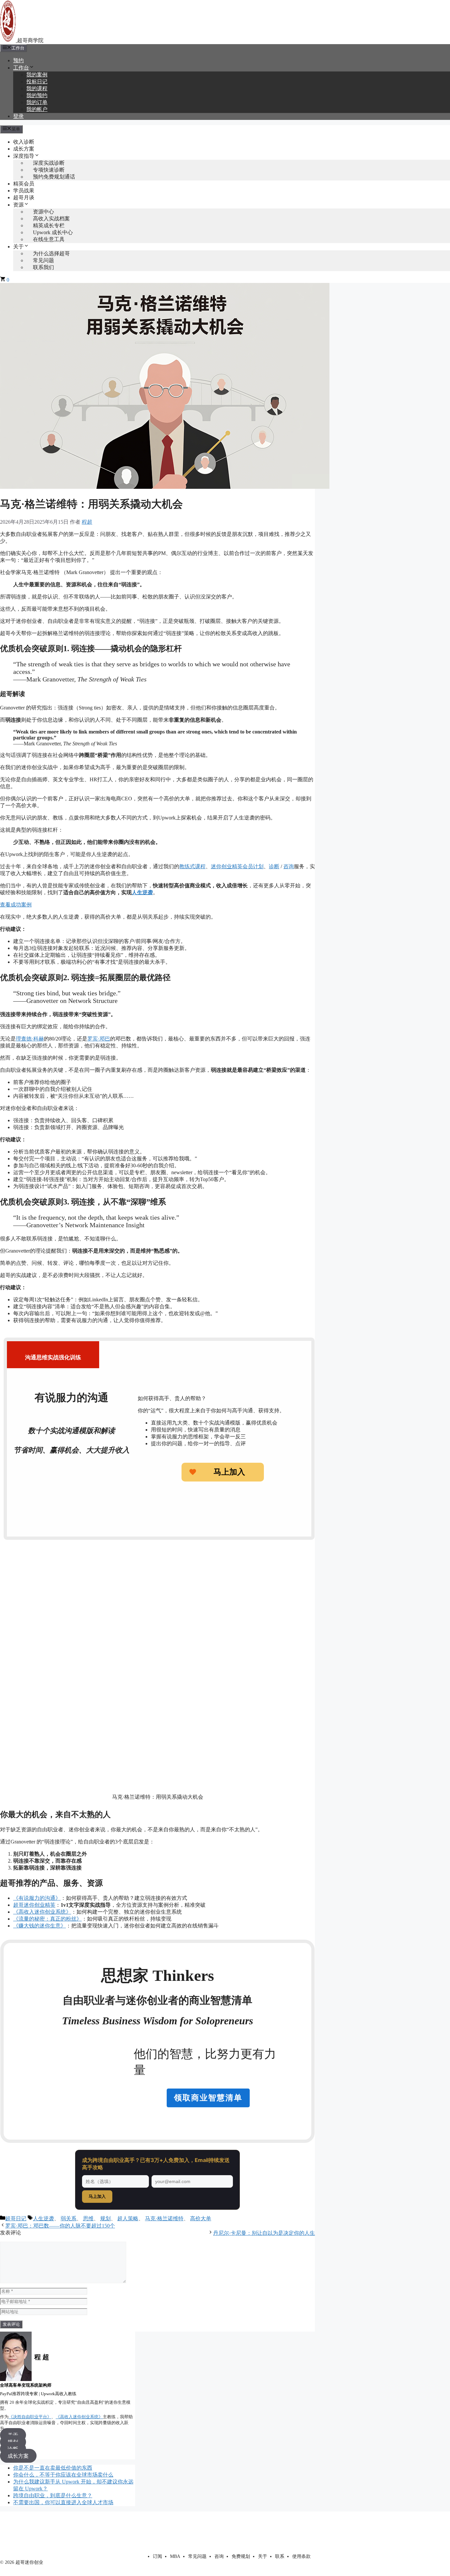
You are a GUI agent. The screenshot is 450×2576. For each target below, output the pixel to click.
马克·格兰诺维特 (164, 2218)
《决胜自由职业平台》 (30, 2417)
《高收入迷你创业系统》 (42, 1912)
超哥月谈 (24, 197)
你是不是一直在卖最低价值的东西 (53, 2468)
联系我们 (43, 267)
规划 (105, 2218)
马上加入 (97, 2196)
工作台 (21, 68)
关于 (18, 247)
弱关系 (69, 2218)
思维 (88, 2218)
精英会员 (24, 184)
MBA (175, 2556)
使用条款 (301, 2556)
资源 (18, 205)
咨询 (289, 866)
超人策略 (128, 2218)
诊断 (274, 866)
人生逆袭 (43, 2218)
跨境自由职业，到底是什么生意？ (53, 2495)
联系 (280, 2556)
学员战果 (24, 191)
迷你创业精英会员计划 (237, 866)
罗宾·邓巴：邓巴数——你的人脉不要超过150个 (60, 2226)
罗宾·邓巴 (99, 1039)
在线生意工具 (49, 239)
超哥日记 (16, 2218)
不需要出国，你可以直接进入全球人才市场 (63, 2502)
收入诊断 (24, 142)
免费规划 (241, 2556)
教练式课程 (192, 866)
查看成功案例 (16, 905)
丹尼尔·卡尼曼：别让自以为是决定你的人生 (264, 2233)
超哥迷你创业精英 (34, 1905)
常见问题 (197, 2556)
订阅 (157, 2556)
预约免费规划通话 (54, 177)
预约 (18, 60)
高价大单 (201, 2218)
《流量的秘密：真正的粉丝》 (47, 1919)
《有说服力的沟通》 (37, 1898)
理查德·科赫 (30, 1039)
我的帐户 (37, 109)
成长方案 (24, 149)
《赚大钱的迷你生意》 (40, 1926)
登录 (18, 116)
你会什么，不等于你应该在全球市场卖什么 (63, 2475)
